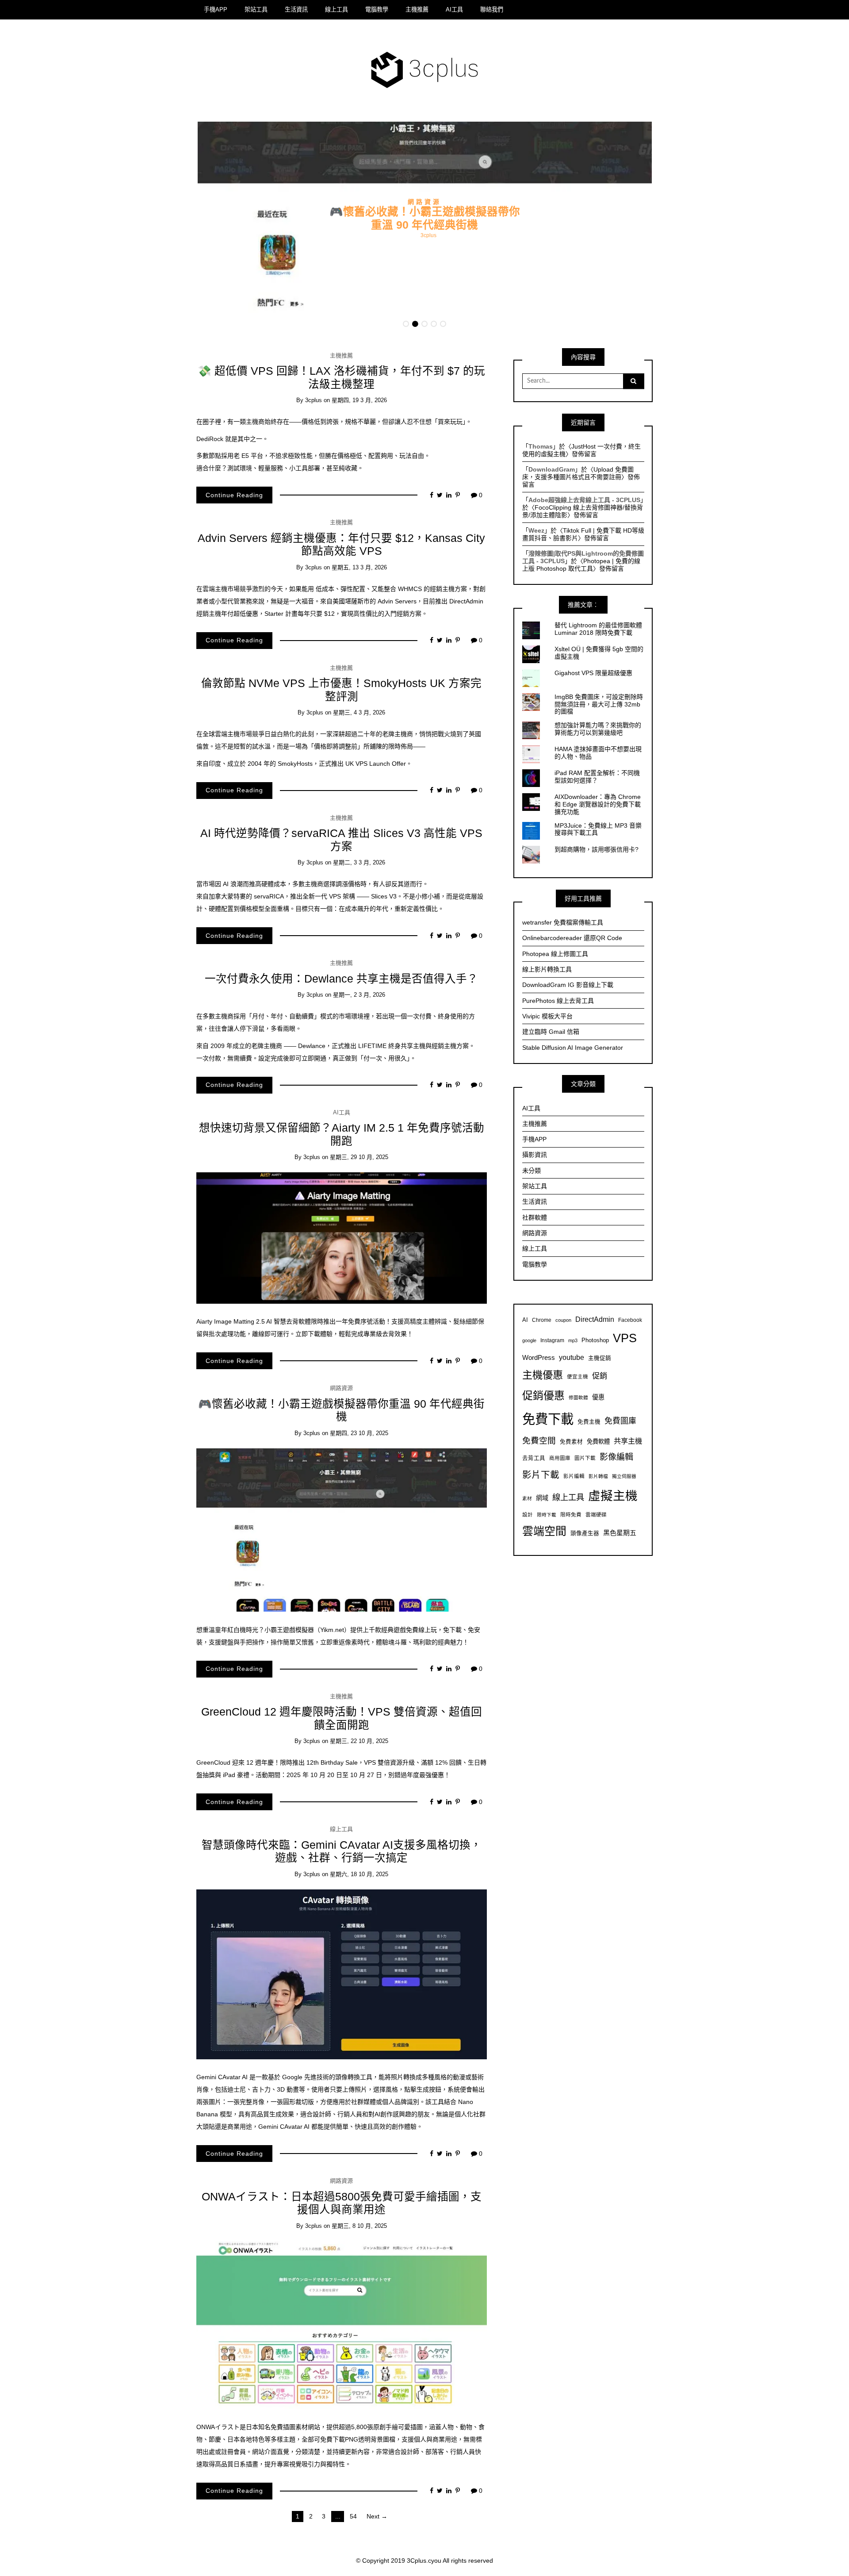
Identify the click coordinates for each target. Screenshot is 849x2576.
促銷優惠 (543, 1395)
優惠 (598, 1397)
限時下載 (547, 1515)
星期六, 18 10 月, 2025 (359, 1874)
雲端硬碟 (596, 1515)
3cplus (428, 235)
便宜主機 (577, 1376)
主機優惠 (543, 1375)
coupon (563, 1320)
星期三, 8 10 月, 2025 (359, 2226)
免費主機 (589, 1422)
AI (525, 1320)
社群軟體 (535, 1217)
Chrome (542, 1320)
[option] (425, 219)
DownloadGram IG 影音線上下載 (568, 985)
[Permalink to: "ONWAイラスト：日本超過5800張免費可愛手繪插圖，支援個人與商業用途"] (342, 2324)
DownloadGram (552, 469)
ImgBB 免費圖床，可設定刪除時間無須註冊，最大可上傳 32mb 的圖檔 (599, 704)
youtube (572, 1357)
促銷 (600, 1376)
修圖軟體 (578, 1397)
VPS (625, 1338)
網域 (542, 1498)
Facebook (630, 1320)
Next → (377, 2516)
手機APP (216, 10)
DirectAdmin (595, 1319)
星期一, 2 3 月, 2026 (359, 995)
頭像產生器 (585, 1533)
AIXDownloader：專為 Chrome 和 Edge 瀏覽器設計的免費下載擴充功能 (598, 804)
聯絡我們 (492, 10)
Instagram (552, 1340)
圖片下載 (585, 1458)
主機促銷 (600, 1358)
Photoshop (595, 1340)
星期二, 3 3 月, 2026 (359, 862)
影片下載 (541, 1475)
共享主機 (628, 1441)
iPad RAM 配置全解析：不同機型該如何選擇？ (597, 777)
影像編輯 (616, 1457)
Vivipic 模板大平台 (547, 1016)
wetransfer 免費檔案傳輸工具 (563, 922)
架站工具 (256, 10)
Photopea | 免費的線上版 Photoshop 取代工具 (581, 565)
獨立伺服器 (624, 1476)
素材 (527, 1498)
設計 (528, 1515)
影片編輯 (574, 1476)
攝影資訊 (535, 1155)
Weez (536, 530)
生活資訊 (296, 10)
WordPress (539, 1357)
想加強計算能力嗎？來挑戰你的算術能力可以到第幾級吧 (598, 729)
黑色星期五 (620, 1533)
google (529, 1340)
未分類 (532, 1171)
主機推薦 (417, 10)
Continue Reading (234, 495)
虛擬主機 (613, 1496)
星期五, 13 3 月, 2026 (359, 567)
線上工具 (337, 10)
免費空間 (539, 1441)
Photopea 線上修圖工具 (555, 954)
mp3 (573, 1340)
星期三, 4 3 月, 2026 (359, 712)
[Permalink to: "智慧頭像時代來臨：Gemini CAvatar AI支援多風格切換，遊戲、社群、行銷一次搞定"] (342, 1974)
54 (353, 2516)
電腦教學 (377, 10)
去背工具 (534, 1458)
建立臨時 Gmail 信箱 (551, 1032)
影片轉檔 (598, 1476)
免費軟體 (598, 1442)
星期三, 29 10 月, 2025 (359, 1157)
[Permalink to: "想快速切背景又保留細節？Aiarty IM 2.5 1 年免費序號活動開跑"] (342, 1237)
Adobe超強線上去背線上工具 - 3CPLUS (584, 500)
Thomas (541, 446)
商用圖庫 (560, 1458)
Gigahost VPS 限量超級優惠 (593, 673)
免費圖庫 (620, 1421)
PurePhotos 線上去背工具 (558, 1001)
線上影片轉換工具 (547, 969)
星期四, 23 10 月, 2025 (359, 1433)
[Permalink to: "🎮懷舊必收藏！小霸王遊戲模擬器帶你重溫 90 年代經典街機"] (342, 1529)
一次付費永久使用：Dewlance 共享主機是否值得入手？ (341, 979)
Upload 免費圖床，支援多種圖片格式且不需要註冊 (578, 473)
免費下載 (548, 1419)
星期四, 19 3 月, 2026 (359, 400)
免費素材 (571, 1442)
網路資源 (424, 201)
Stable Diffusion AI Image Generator (573, 1048)
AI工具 (454, 10)
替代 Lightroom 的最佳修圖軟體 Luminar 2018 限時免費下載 (598, 629)
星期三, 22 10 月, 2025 (359, 1741)
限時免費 (571, 1515)
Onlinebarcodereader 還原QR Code (572, 938)
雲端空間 (544, 1531)
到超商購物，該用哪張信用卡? (597, 849)
